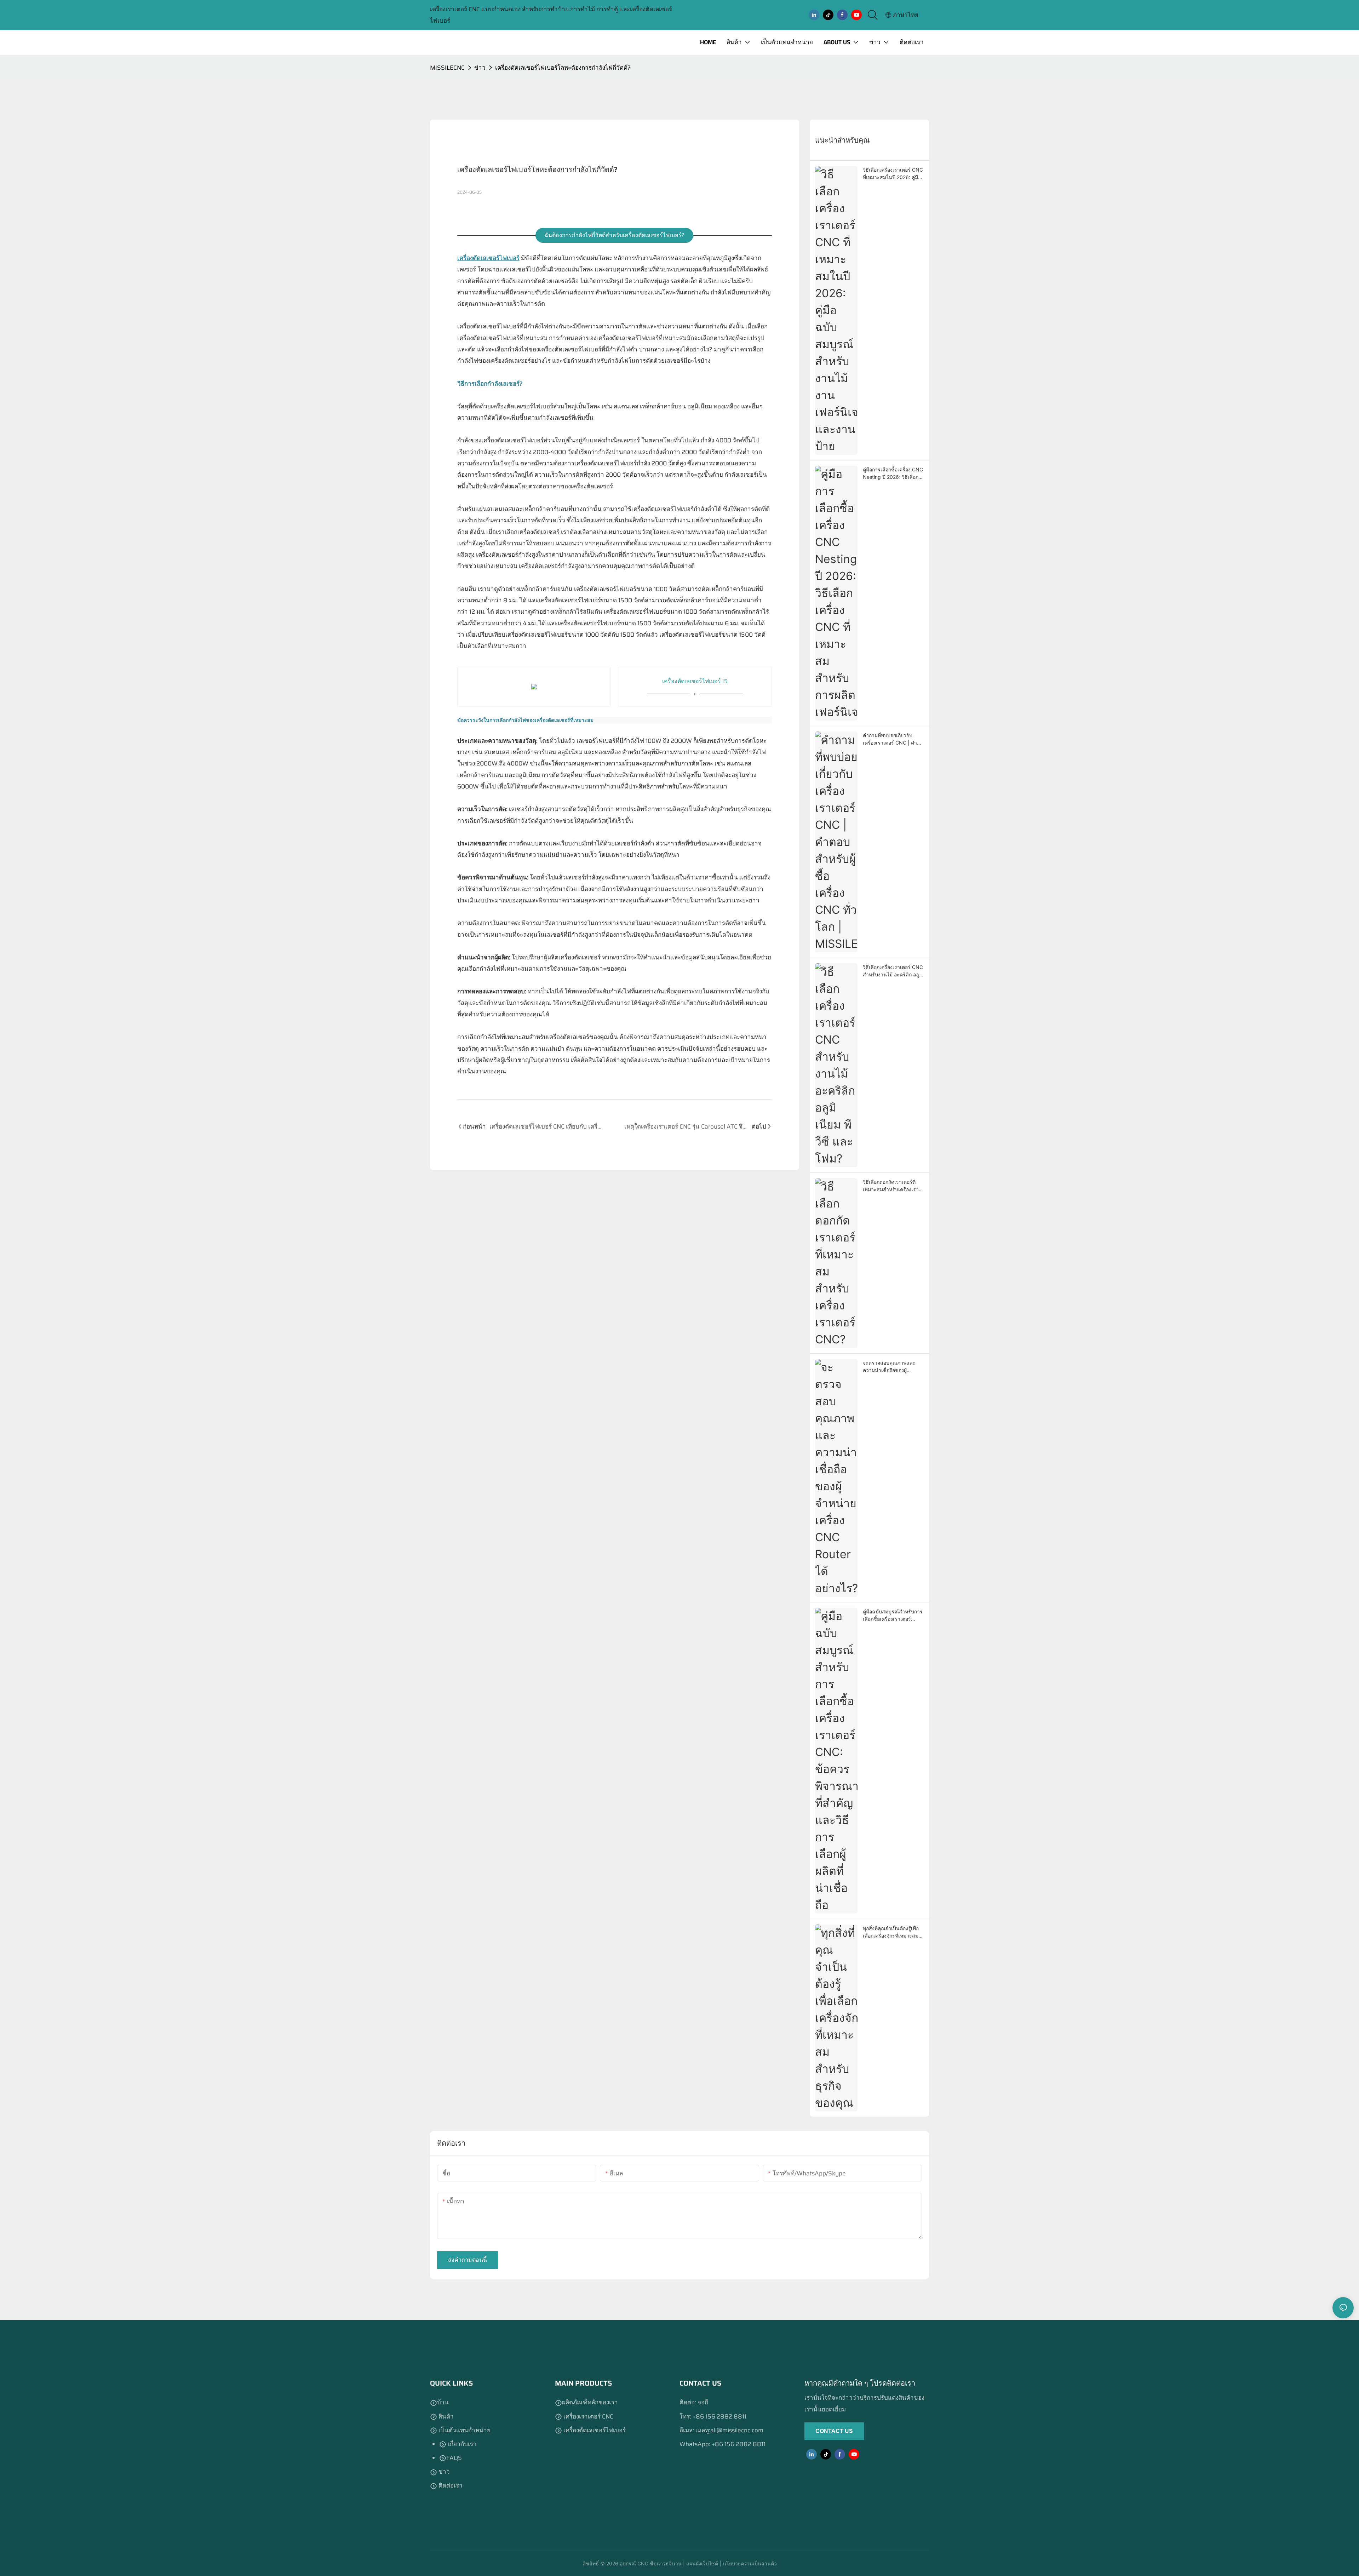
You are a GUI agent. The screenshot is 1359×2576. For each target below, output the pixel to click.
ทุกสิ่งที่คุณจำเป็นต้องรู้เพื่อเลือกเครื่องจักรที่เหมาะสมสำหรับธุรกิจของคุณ (891, 1932)
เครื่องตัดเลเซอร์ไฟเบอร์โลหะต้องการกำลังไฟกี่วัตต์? (563, 68)
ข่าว (480, 68)
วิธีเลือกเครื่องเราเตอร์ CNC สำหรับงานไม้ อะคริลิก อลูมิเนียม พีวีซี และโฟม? (893, 971)
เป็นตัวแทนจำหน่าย (464, 2430)
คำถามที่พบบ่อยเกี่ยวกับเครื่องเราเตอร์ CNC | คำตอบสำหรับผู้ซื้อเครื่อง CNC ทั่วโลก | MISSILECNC (892, 739)
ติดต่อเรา (450, 2485)
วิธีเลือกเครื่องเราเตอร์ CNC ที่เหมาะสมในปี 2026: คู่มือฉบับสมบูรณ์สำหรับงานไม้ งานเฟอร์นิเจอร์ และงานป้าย (893, 174)
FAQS (454, 2458)
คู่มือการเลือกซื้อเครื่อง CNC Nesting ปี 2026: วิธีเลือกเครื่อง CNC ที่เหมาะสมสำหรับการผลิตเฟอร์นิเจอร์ (893, 474)
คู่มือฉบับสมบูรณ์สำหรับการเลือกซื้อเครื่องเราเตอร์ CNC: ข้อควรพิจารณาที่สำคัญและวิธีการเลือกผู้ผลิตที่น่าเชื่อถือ (893, 1616)
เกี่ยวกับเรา (461, 2444)
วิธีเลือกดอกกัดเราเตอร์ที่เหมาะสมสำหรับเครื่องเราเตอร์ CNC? (891, 1186)
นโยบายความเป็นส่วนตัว (749, 2563)
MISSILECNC (447, 68)
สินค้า (446, 2416)
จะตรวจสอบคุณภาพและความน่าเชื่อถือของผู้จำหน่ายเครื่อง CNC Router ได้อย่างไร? (893, 1367)
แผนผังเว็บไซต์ (701, 2563)
